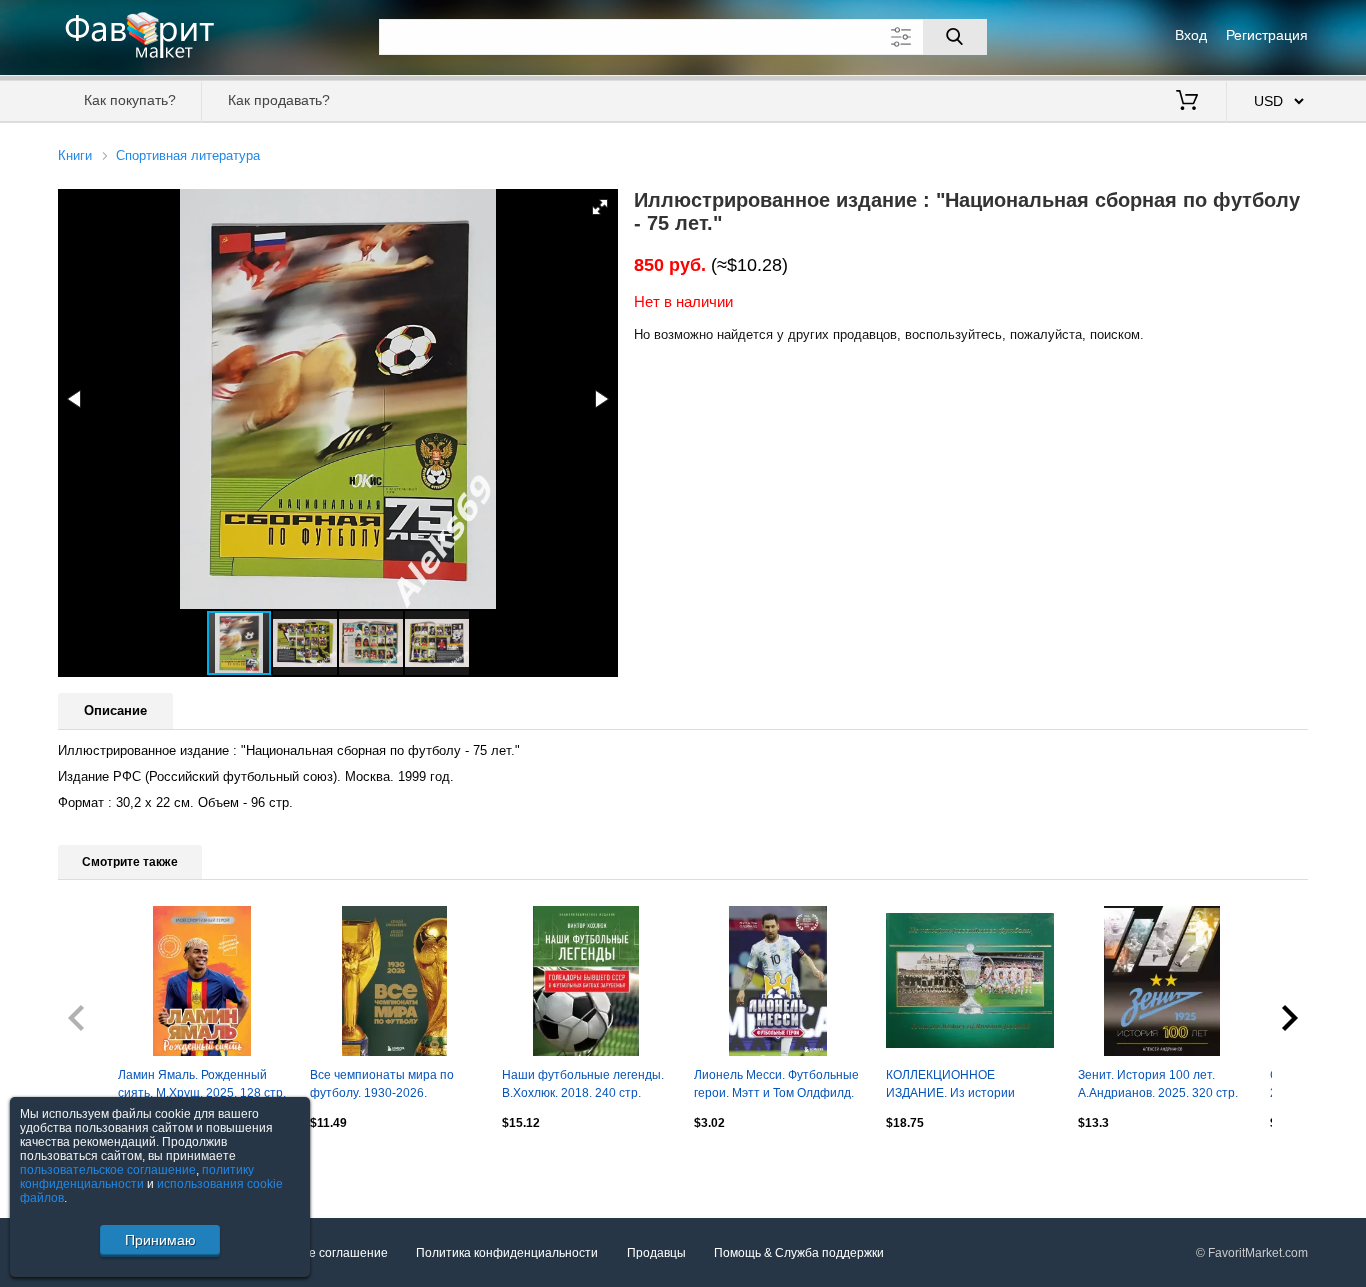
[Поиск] (955, 37)
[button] (600, 207)
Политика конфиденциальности (507, 1253)
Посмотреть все (103, 1165)
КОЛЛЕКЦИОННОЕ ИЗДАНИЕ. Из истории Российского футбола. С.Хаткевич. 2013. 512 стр (959, 1086)
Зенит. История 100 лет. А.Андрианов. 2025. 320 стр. (1158, 1084)
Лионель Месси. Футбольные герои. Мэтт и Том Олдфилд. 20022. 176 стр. (776, 1086)
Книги (75, 155)
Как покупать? (130, 100)
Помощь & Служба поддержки (799, 1253)
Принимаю (160, 1240)
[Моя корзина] (1187, 102)
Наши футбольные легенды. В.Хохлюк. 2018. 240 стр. (583, 1084)
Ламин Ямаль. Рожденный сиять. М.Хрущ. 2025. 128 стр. (202, 1084)
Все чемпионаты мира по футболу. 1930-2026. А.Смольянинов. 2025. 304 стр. (385, 1086)
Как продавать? (279, 100)
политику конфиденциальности (137, 1177)
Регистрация (1267, 35)
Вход (1191, 35)
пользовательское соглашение (108, 1170)
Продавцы (656, 1253)
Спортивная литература (188, 155)
